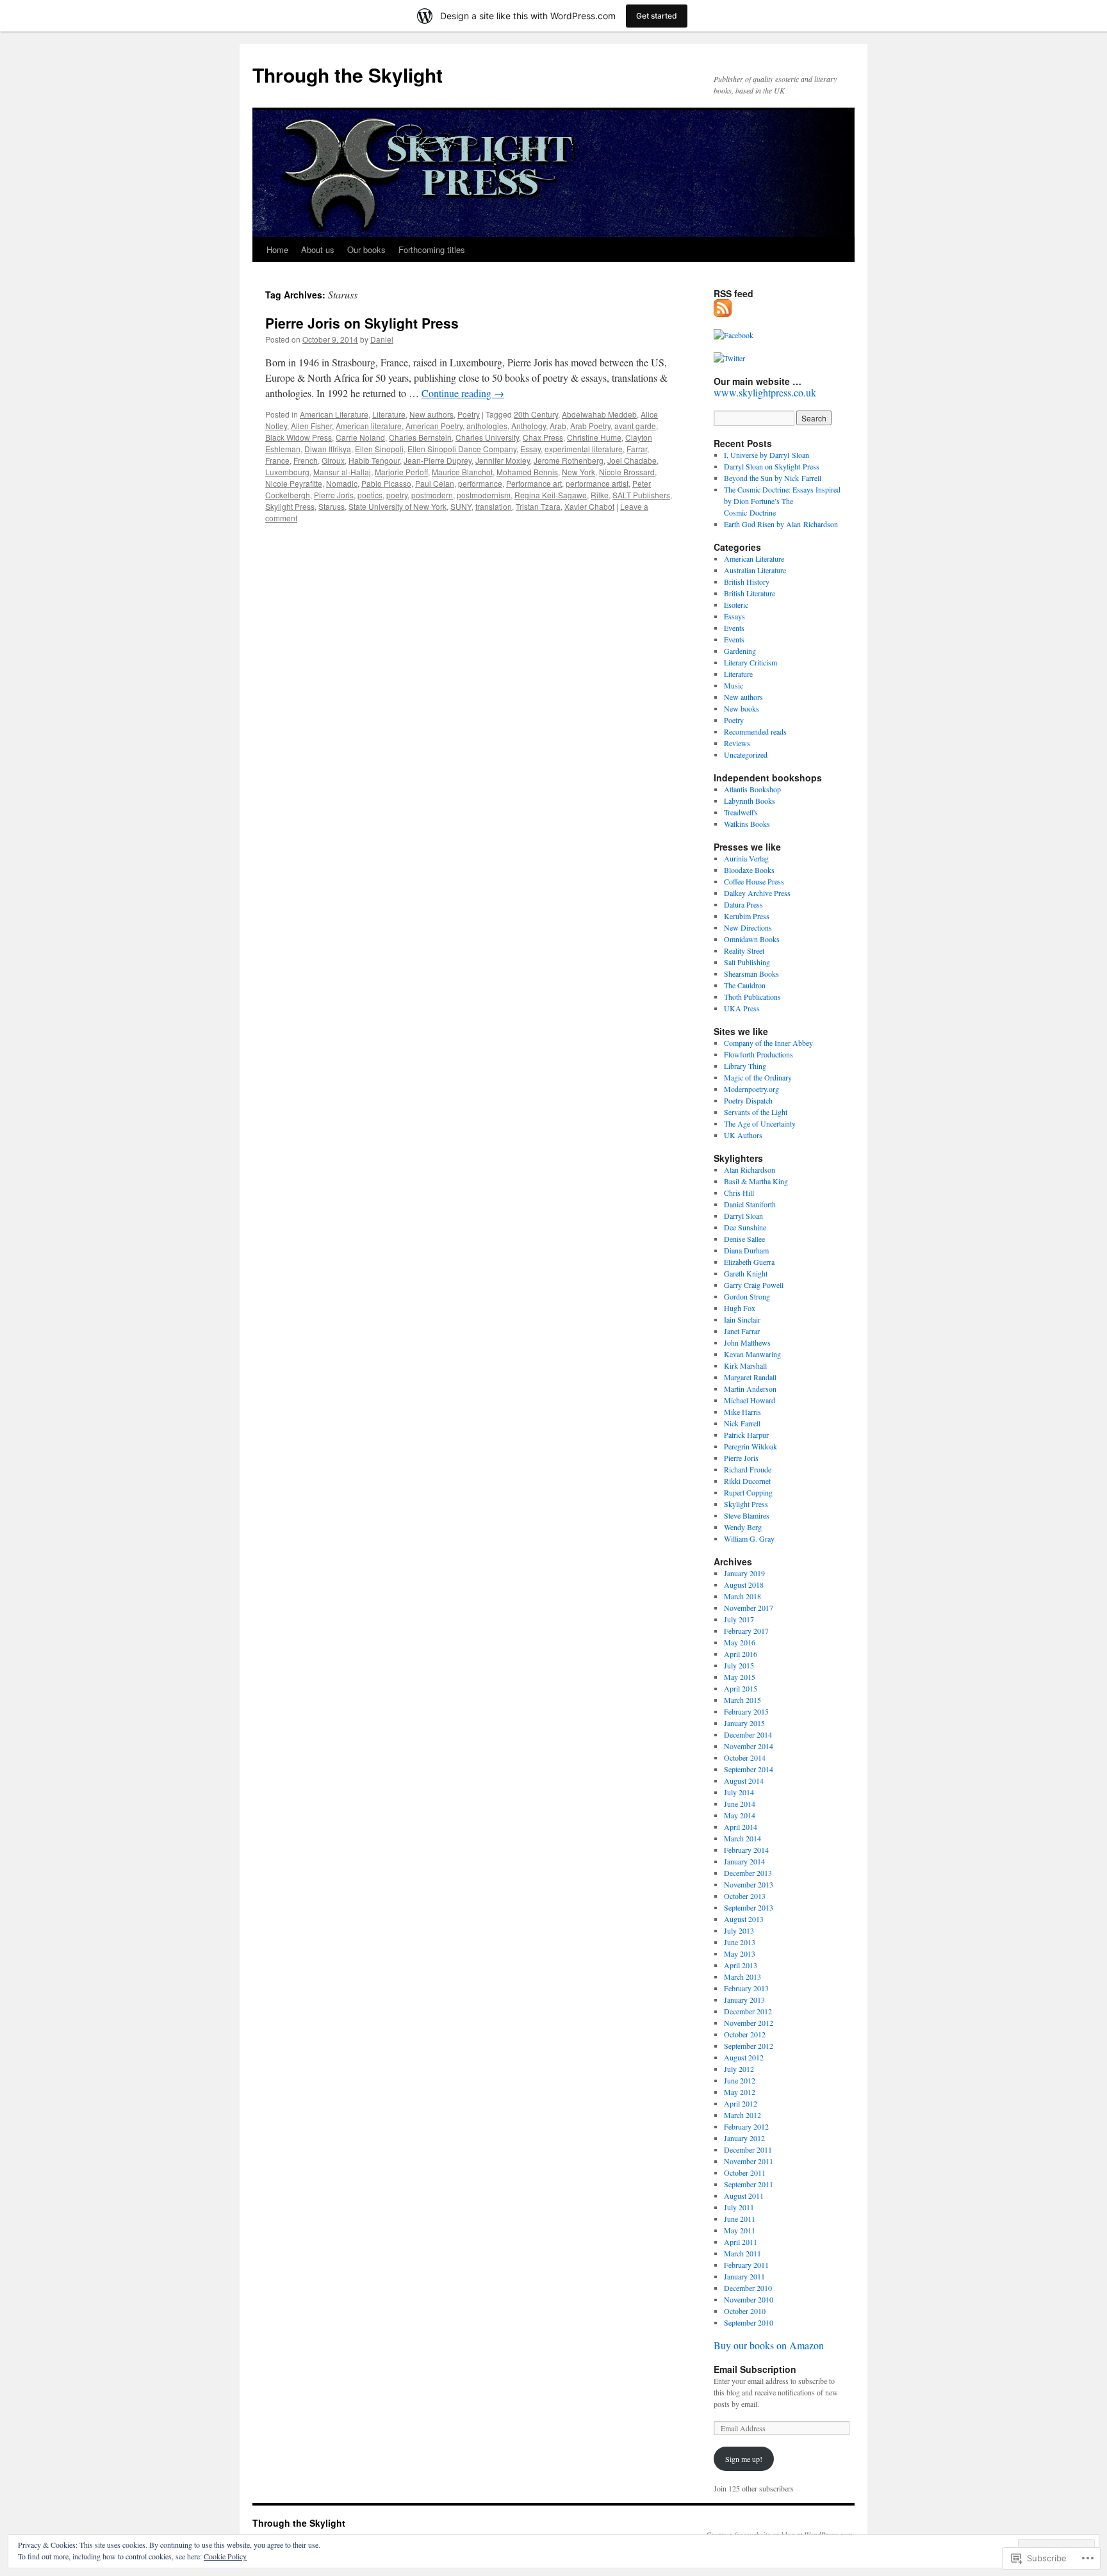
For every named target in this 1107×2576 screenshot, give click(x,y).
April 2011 (741, 2242)
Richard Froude (748, 1469)
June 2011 (740, 2219)
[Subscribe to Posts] (723, 312)
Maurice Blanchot (462, 472)
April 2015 (741, 1688)
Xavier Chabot (589, 506)
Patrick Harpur (746, 1435)
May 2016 (740, 1642)
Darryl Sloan (743, 1216)
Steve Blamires (747, 1515)
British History (747, 582)
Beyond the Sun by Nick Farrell (773, 478)
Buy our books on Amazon (769, 2345)
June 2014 (740, 1804)
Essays (734, 616)
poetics (370, 495)
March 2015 (742, 1700)
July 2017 (739, 1619)
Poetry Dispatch (748, 1100)
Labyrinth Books (750, 801)
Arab (558, 426)
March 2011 (742, 2253)
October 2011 (745, 2172)
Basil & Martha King (756, 1181)
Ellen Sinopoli (379, 449)
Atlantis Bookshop (752, 789)
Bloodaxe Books (749, 870)
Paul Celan (435, 483)
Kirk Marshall (745, 1365)
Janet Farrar (742, 1331)
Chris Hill (739, 1193)
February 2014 (746, 1850)
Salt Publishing (747, 962)
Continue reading (463, 393)
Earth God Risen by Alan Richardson (781, 524)
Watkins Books (747, 824)
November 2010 (749, 2299)
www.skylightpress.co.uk (765, 392)
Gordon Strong (747, 1296)
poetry (397, 495)
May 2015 (740, 1677)
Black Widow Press (299, 437)
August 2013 (744, 1919)
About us (318, 249)
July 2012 (739, 2069)
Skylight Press (290, 506)
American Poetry (434, 426)
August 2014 (744, 1781)
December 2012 (748, 2011)
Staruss (332, 506)
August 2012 (744, 2057)
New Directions (748, 927)
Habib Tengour (374, 460)
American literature (369, 426)
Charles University (487, 437)
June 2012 (740, 2080)
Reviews (737, 743)
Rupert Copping (748, 1492)
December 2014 (748, 1734)
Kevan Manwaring (752, 1354)
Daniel (382, 339)
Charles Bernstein (420, 437)
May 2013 (740, 1953)
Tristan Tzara (538, 506)
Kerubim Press (747, 916)
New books (742, 708)
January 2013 (744, 2000)
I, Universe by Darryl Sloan (767, 455)
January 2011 (744, 2276)
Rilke (600, 495)
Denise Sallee (744, 1239)
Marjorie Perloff (401, 472)
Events (734, 628)
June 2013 (740, 1942)
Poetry (469, 414)
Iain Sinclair (742, 1319)
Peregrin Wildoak (750, 1446)
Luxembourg (287, 472)
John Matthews (747, 1342)
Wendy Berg (743, 1527)
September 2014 (749, 1769)
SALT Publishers (641, 495)
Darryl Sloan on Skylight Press (772, 466)
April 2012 (741, 2103)
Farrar (637, 449)
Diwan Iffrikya (328, 449)
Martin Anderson (750, 1389)
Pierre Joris (334, 495)
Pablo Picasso (386, 483)
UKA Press (742, 1008)
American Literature (334, 414)
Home (277, 249)
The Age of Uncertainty (760, 1123)
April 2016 (741, 1654)
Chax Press (543, 437)
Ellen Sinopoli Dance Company (462, 449)
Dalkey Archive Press (757, 893)
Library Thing (745, 1066)
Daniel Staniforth (750, 1204)
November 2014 (749, 1746)
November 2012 (749, 2023)
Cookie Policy (225, 2556)
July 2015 (739, 1665)
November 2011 (749, 2161)
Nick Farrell (742, 1423)
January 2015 (744, 1723)
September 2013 (749, 1907)
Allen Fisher (311, 426)
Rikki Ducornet (747, 1481)
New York (578, 472)
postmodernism (484, 495)
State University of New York (398, 506)
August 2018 (744, 1585)
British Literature (750, 593)
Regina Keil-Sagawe (551, 495)
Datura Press (743, 904)
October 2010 (745, 2311)
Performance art (534, 483)
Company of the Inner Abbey (768, 1043)
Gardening (740, 651)
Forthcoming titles (432, 249)
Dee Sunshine (745, 1227)
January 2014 (744, 1861)
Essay (530, 449)
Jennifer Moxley (503, 460)
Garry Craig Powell (754, 1285)
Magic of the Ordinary (758, 1077)
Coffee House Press (754, 881)
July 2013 (739, 1930)
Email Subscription (755, 2369)
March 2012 (742, 2115)
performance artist (597, 483)
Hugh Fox (740, 1308)
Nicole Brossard (627, 472)
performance (480, 483)
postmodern (432, 495)
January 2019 (744, 1573)
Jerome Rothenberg (569, 460)
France (277, 460)
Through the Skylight (348, 75)
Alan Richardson (750, 1170)
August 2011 (744, 2196)
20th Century (536, 414)
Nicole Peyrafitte (294, 483)
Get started (657, 16)
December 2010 (748, 2288)
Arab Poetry (590, 426)
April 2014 (741, 1827)
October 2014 (745, 1757)
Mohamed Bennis (527, 472)
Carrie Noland (360, 437)
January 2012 (744, 2138)
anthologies (487, 426)
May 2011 (740, 2230)
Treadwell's (741, 812)
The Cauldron (745, 985)
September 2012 (749, 2046)
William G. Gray (749, 1538)
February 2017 (746, 1631)
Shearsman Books (751, 974)
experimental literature (584, 449)
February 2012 (746, 2126)
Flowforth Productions (758, 1054)
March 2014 (742, 1838)
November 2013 (749, 1884)
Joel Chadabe (632, 460)
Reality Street (744, 950)
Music (734, 685)
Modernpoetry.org (751, 1089)
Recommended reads (755, 731)
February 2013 (746, 1988)
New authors (431, 414)
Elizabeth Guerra (749, 1262)
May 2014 (740, 1815)
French (306, 460)
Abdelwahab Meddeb (599, 414)
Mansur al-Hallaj (342, 472)
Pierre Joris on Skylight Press (362, 323)
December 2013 (748, 1873)
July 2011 (739, 2207)
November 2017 (749, 1608)
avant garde (635, 426)
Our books (366, 249)
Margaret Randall (750, 1377)
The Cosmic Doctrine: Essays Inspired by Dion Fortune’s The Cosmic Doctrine (782, 501)
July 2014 (739, 1792)
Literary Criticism (750, 662)
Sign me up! (744, 2459)
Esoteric (736, 605)
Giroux (333, 460)
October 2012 (745, 2034)
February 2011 (746, 2265)
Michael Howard (750, 1400)
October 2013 (745, 1896)
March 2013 (742, 1977)
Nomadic (342, 483)
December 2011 (748, 2149)
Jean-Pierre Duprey (438, 460)
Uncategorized (746, 754)
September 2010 (749, 2322)
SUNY (461, 506)
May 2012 (740, 2092)
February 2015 (746, 1711)
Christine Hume (594, 437)
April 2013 (741, 1965)
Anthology (529, 426)
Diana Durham (746, 1250)
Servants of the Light (756, 1112)
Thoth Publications (752, 997)
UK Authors (743, 1135)
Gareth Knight (746, 1273)
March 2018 (742, 1596)
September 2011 (749, 2184)
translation (494, 506)
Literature (389, 414)
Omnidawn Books (752, 939)
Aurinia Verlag (746, 858)
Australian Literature (755, 570)
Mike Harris (742, 1412)
